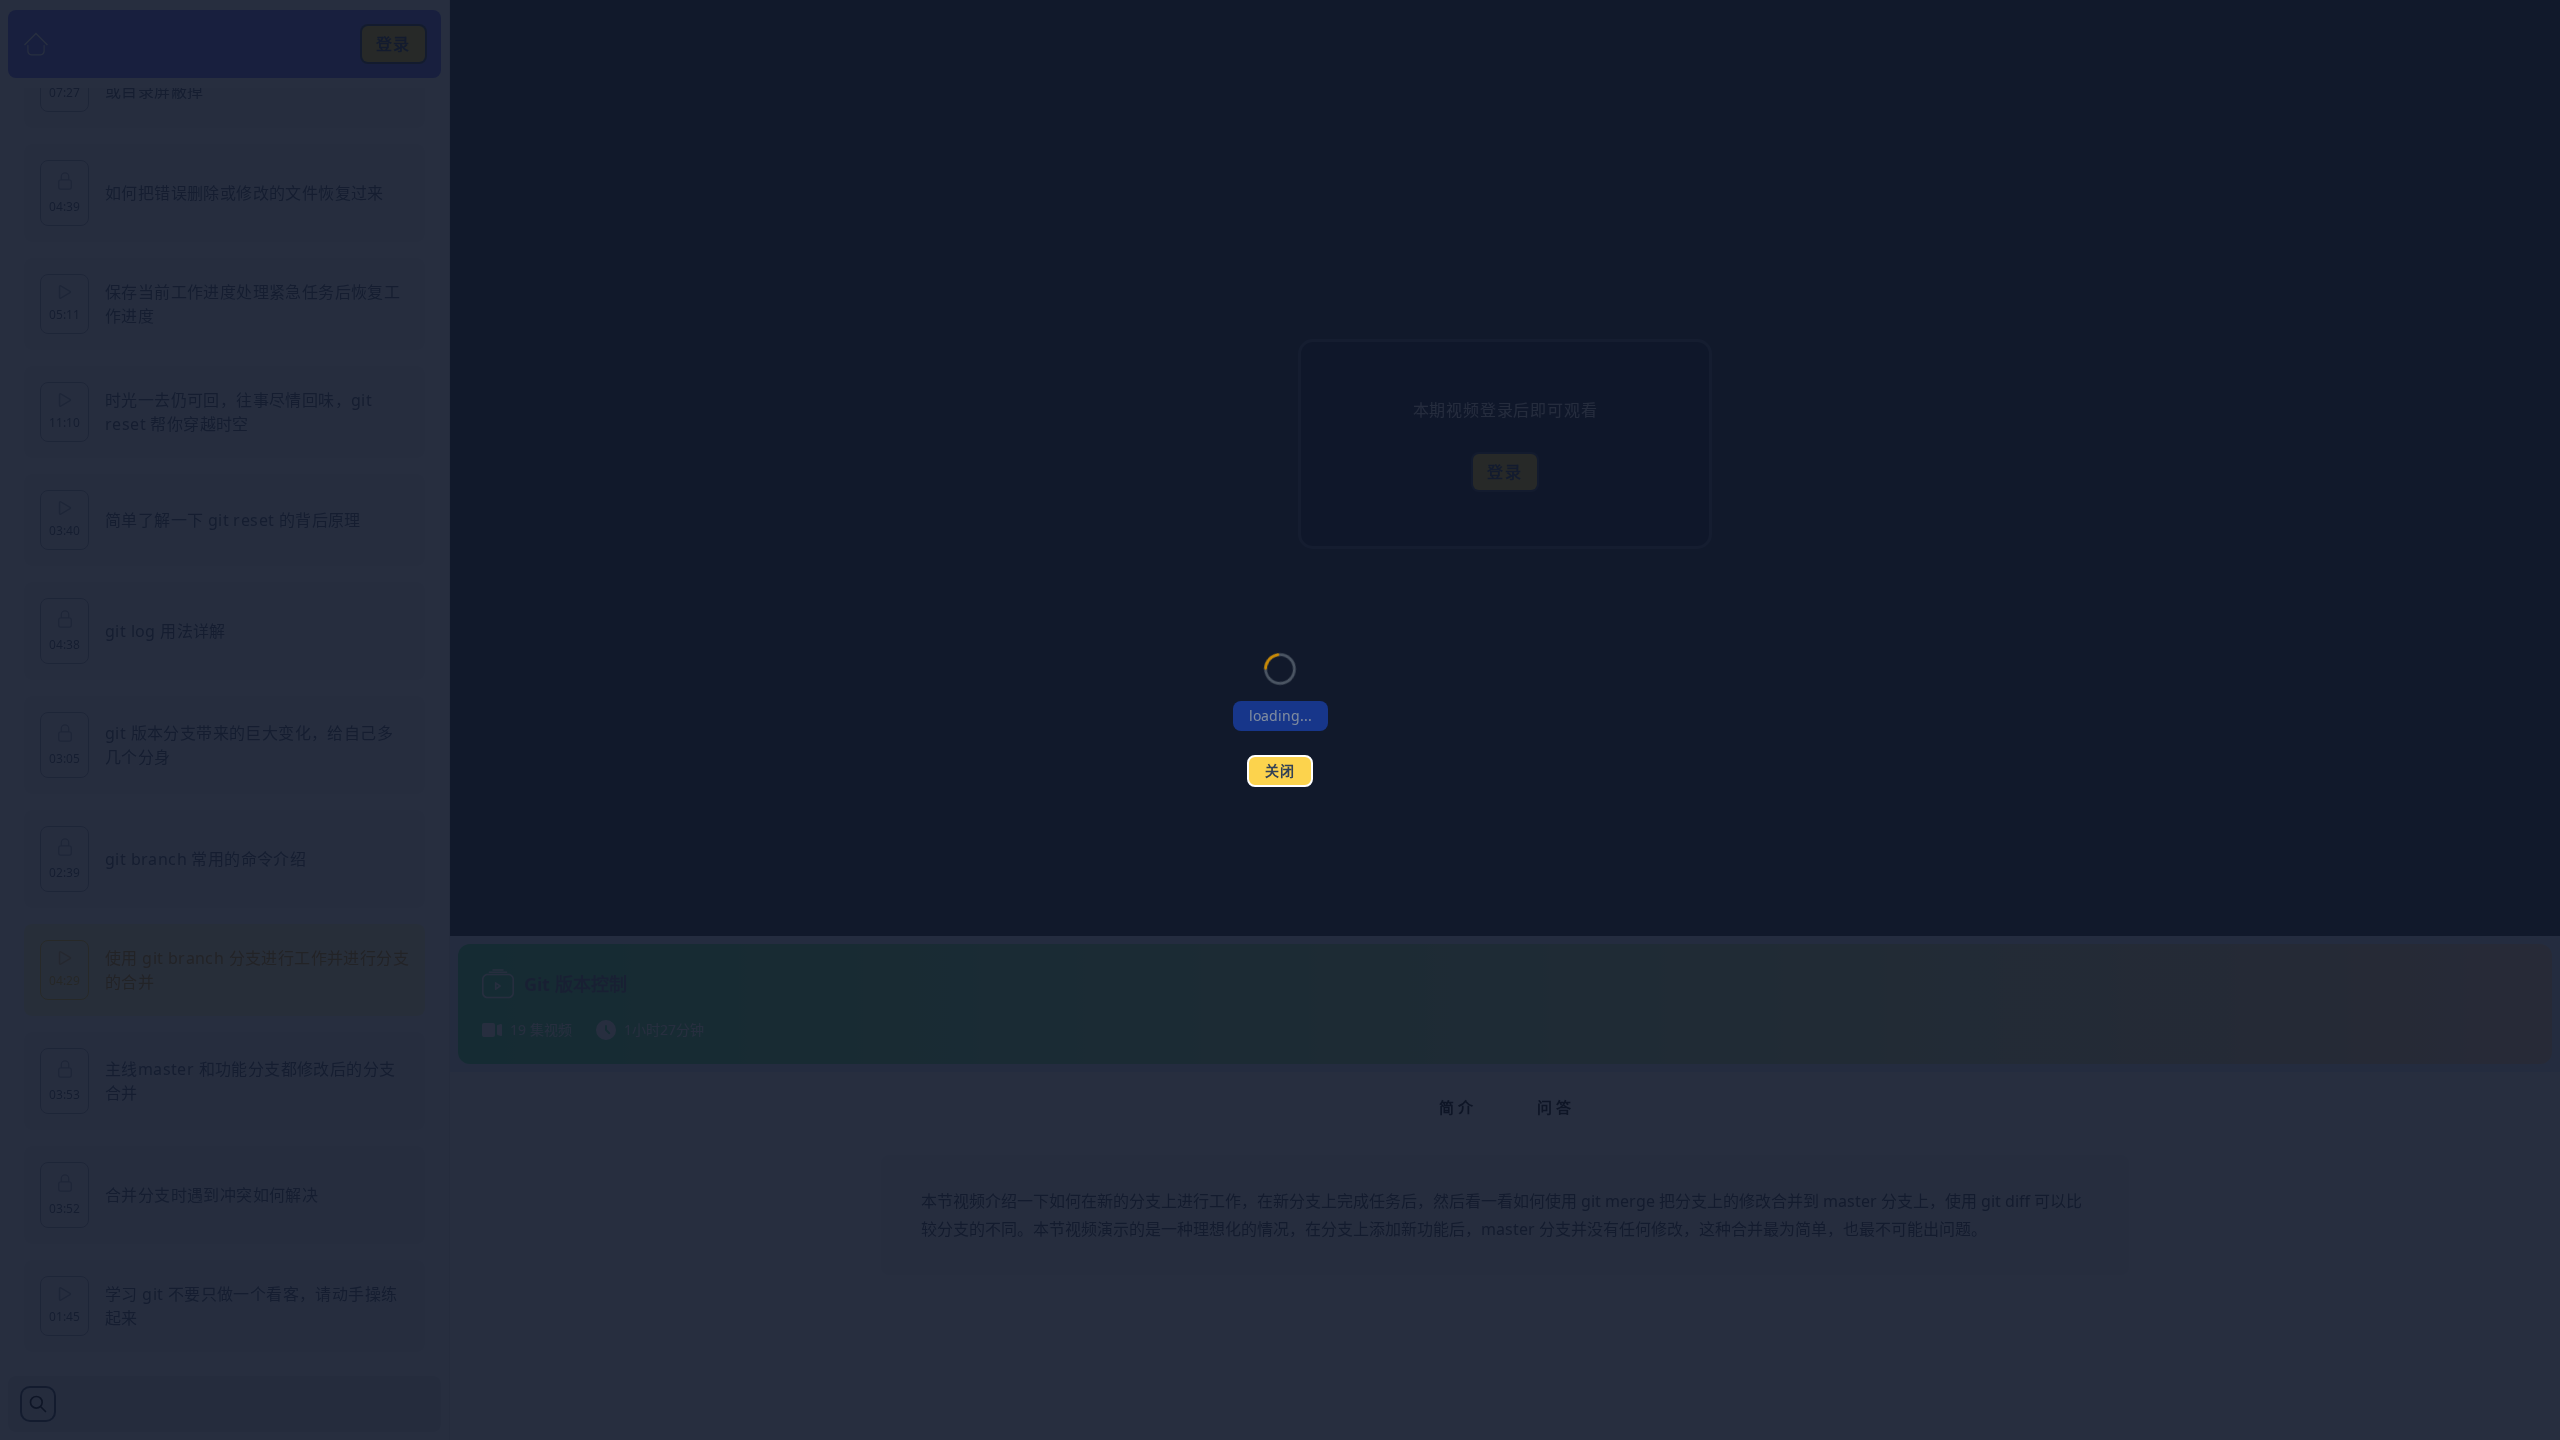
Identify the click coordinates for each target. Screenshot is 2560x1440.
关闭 (1280, 770)
